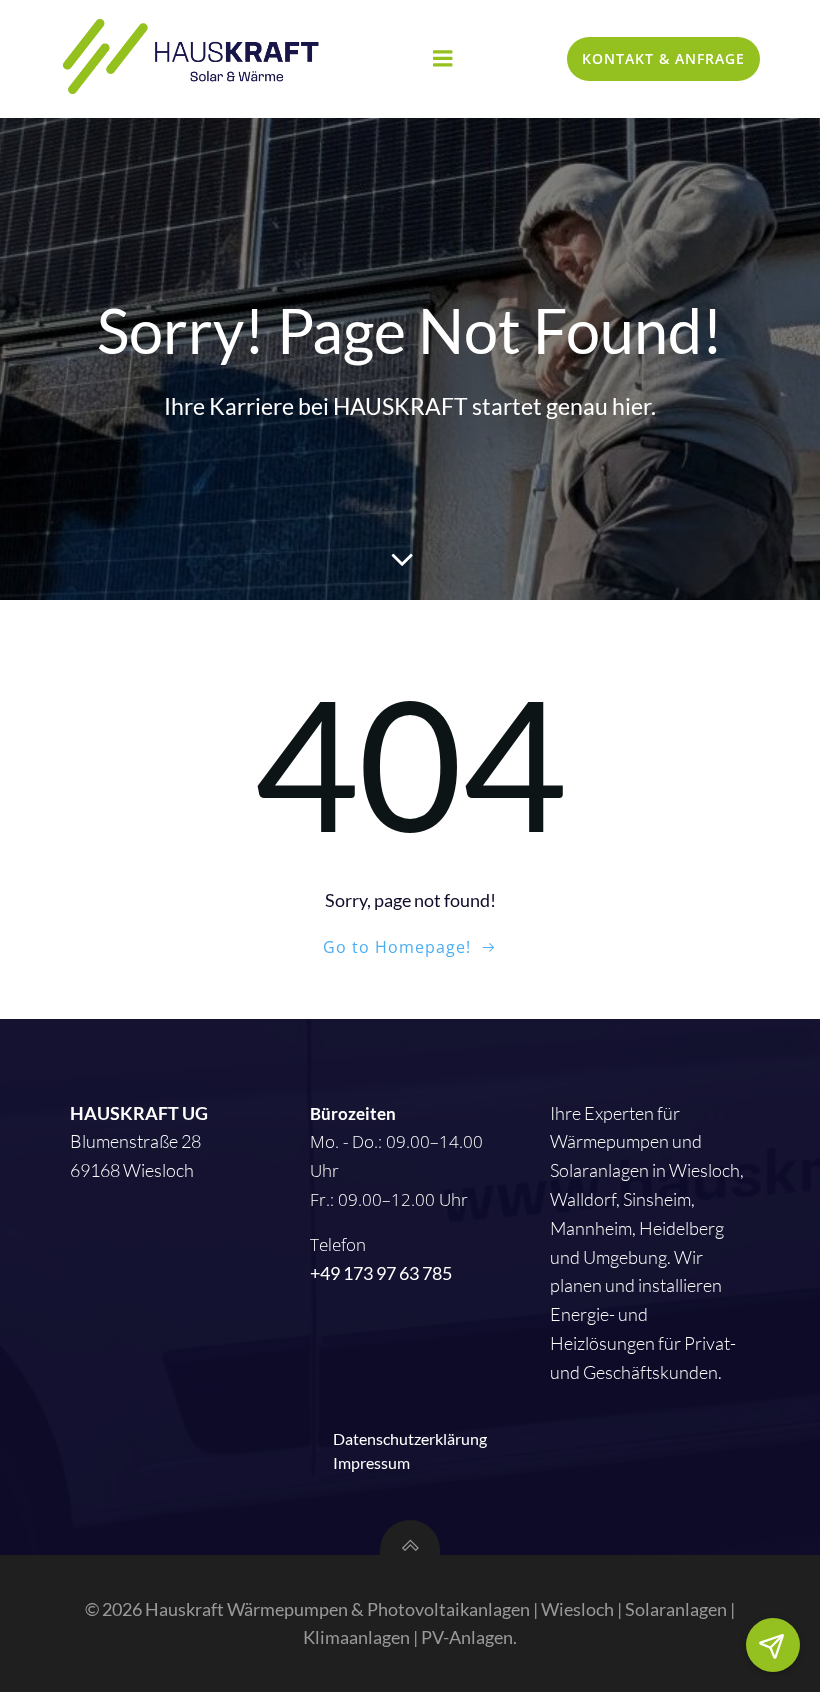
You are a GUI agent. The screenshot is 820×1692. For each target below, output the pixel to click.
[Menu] (443, 59)
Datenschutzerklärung (410, 1438)
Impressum (371, 1462)
